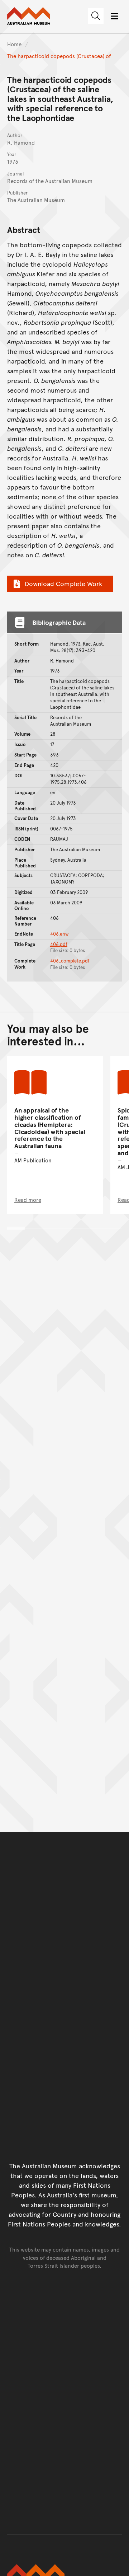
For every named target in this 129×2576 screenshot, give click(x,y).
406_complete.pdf (70, 961)
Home (14, 44)
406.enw (59, 934)
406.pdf (59, 944)
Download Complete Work (63, 583)
